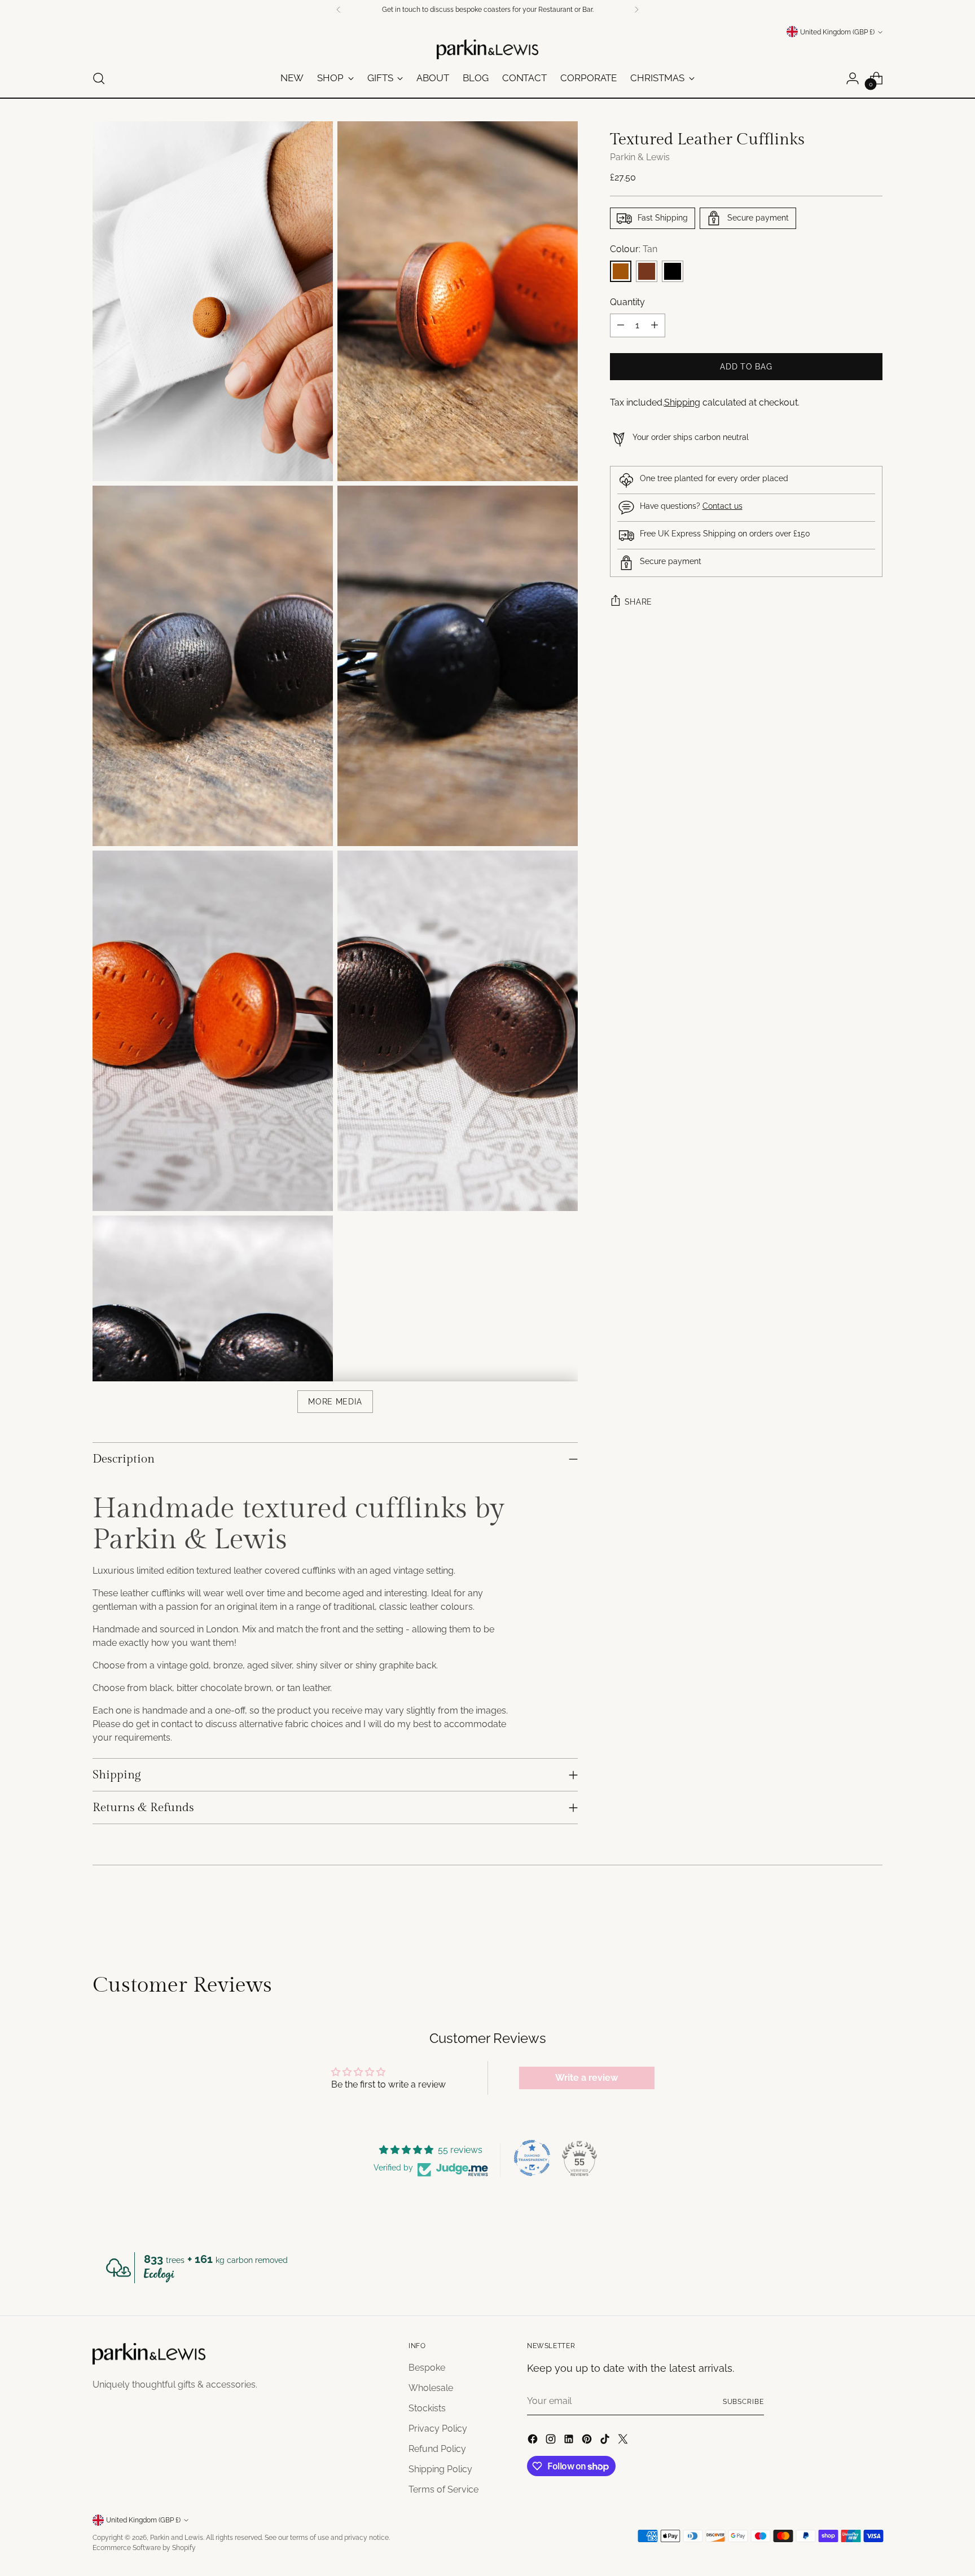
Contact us (723, 506)
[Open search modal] (99, 78)
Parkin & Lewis (640, 157)
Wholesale (431, 2388)
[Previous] (339, 10)
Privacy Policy (438, 2429)
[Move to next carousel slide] (873, 1913)
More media (335, 1402)
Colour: (634, 249)
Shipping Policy (440, 2469)
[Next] (636, 10)
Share (639, 602)
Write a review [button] (587, 2078)
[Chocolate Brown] (647, 271)
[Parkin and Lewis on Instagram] (552, 2441)
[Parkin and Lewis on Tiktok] (606, 2441)
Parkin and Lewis (177, 2537)
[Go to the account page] (853, 78)
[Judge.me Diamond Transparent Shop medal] (532, 2158)
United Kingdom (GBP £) (837, 32)
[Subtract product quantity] (621, 325)
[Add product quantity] (655, 325)
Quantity (627, 302)
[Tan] (621, 271)
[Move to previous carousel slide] (847, 1913)
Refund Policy (437, 2449)
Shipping (682, 402)
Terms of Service (443, 2489)
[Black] (673, 271)
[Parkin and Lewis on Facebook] (534, 2441)
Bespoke (427, 2368)
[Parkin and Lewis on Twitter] (624, 2441)
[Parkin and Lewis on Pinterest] (588, 2441)
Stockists (427, 2408)
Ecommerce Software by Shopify (144, 2548)
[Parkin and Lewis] (488, 49)
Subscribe (743, 2401)
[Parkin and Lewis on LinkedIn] (570, 2441)
